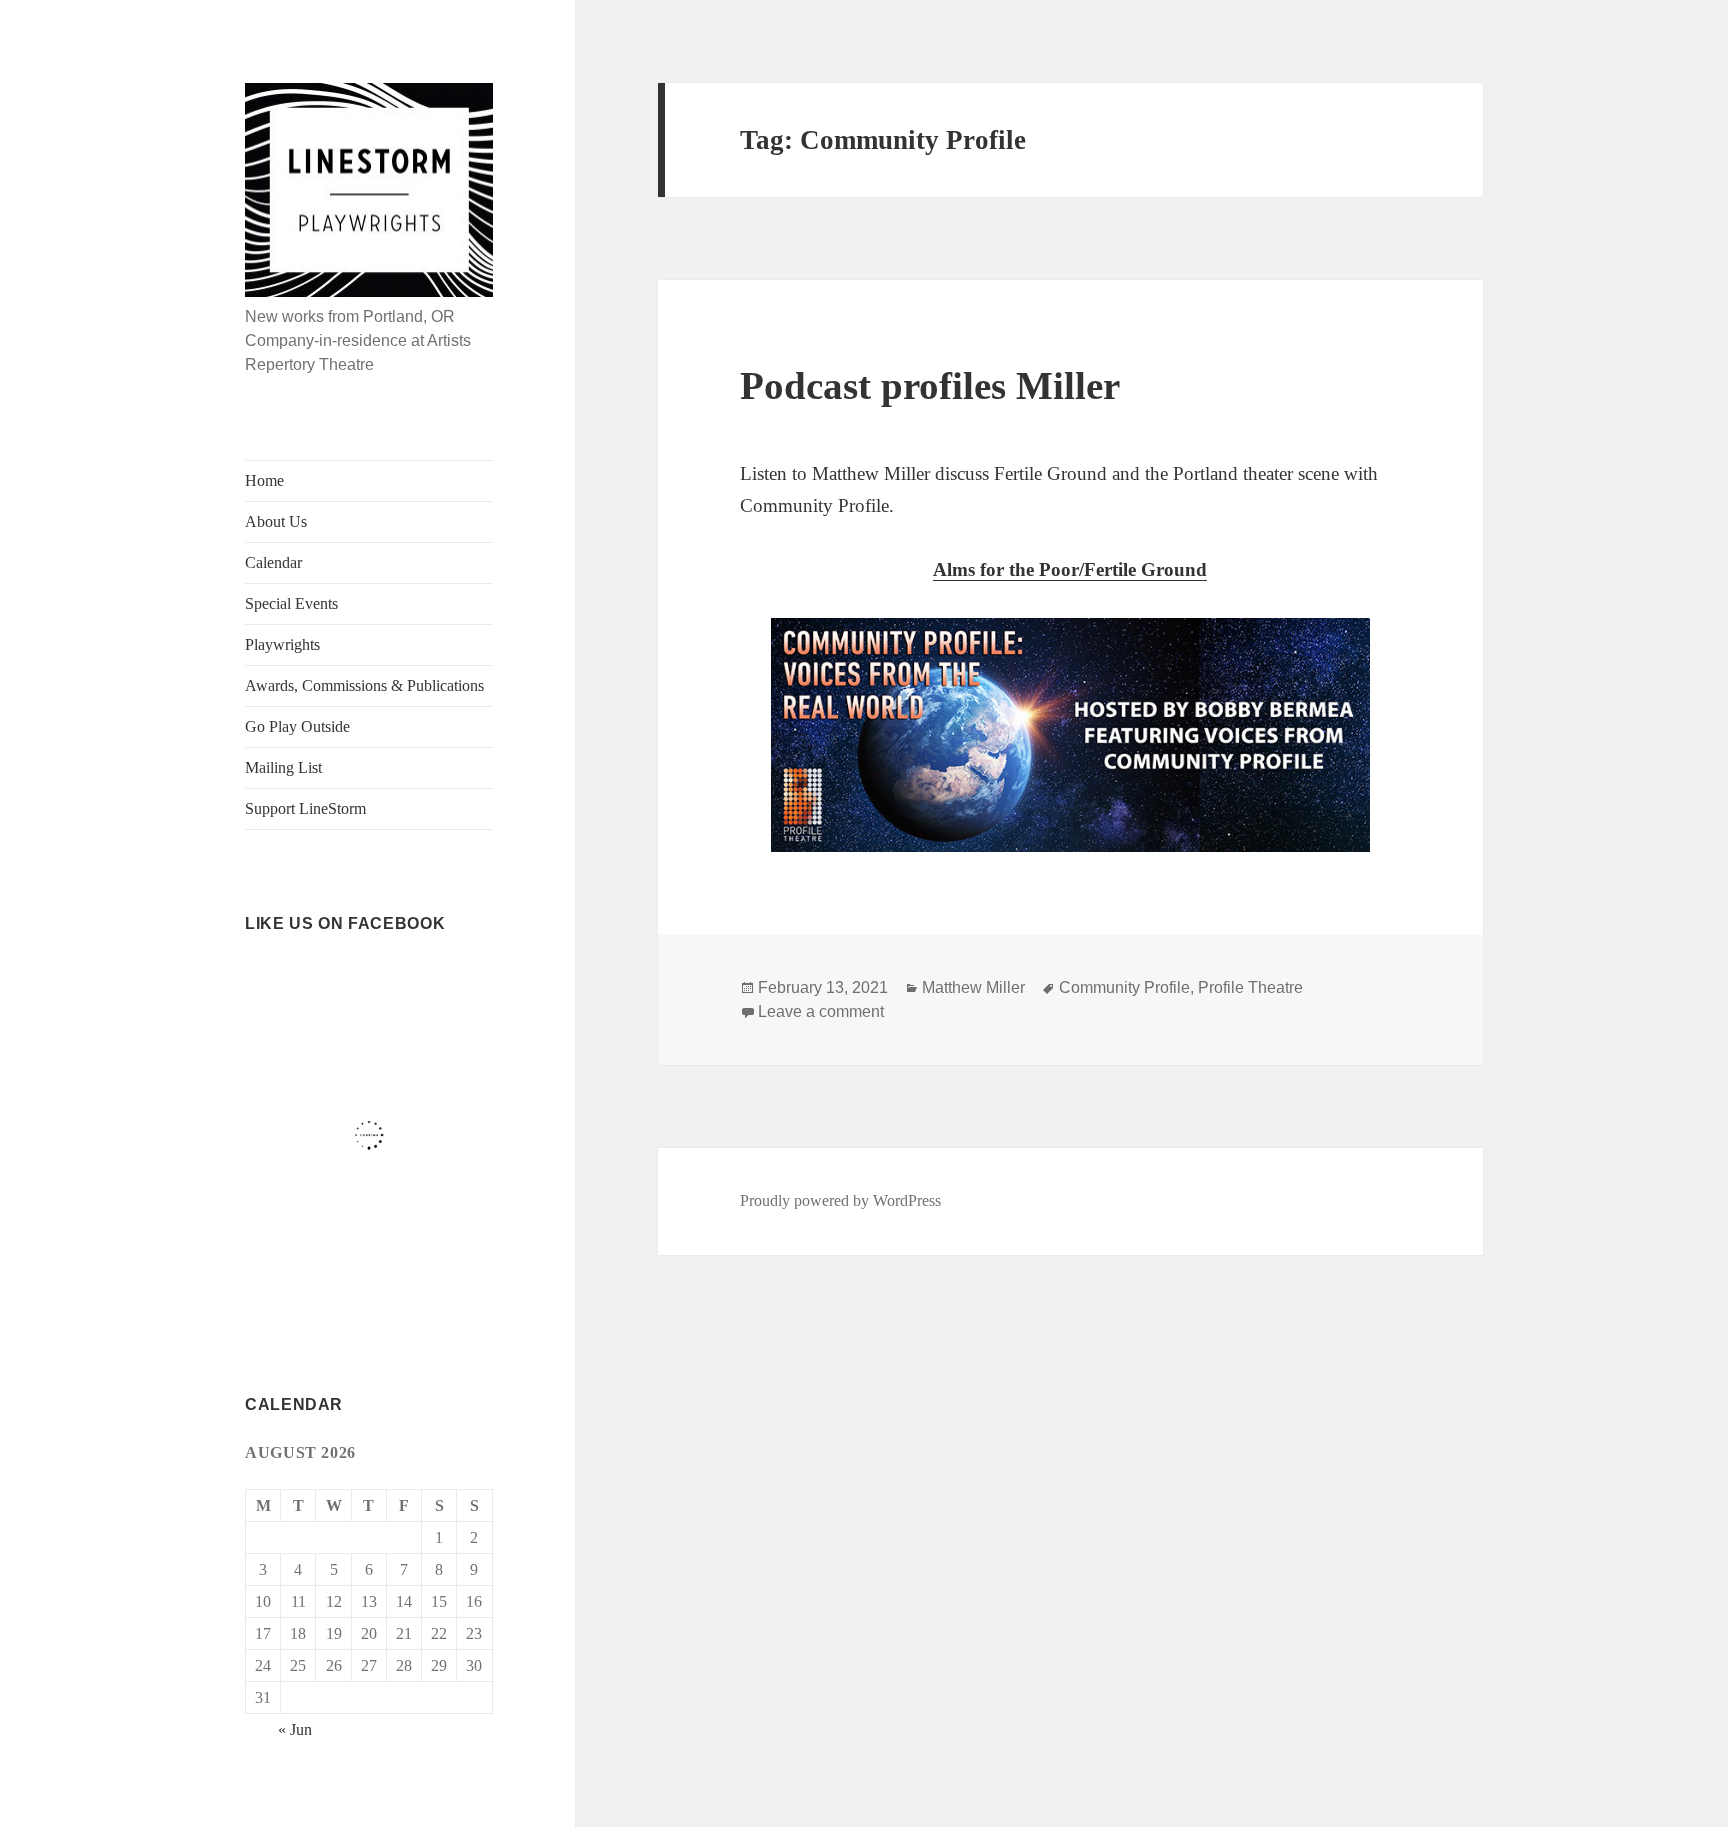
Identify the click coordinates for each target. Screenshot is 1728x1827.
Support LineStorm (305, 808)
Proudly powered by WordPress (840, 1200)
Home (264, 480)
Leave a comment (821, 1011)
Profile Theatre (1250, 987)
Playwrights (282, 644)
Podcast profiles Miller (930, 385)
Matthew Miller (973, 987)
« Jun (295, 1729)
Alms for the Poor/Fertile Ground (1070, 569)
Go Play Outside (297, 726)
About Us (276, 521)
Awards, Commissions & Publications (364, 685)
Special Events (291, 603)
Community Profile (1124, 987)
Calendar (273, 562)
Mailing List (283, 767)
